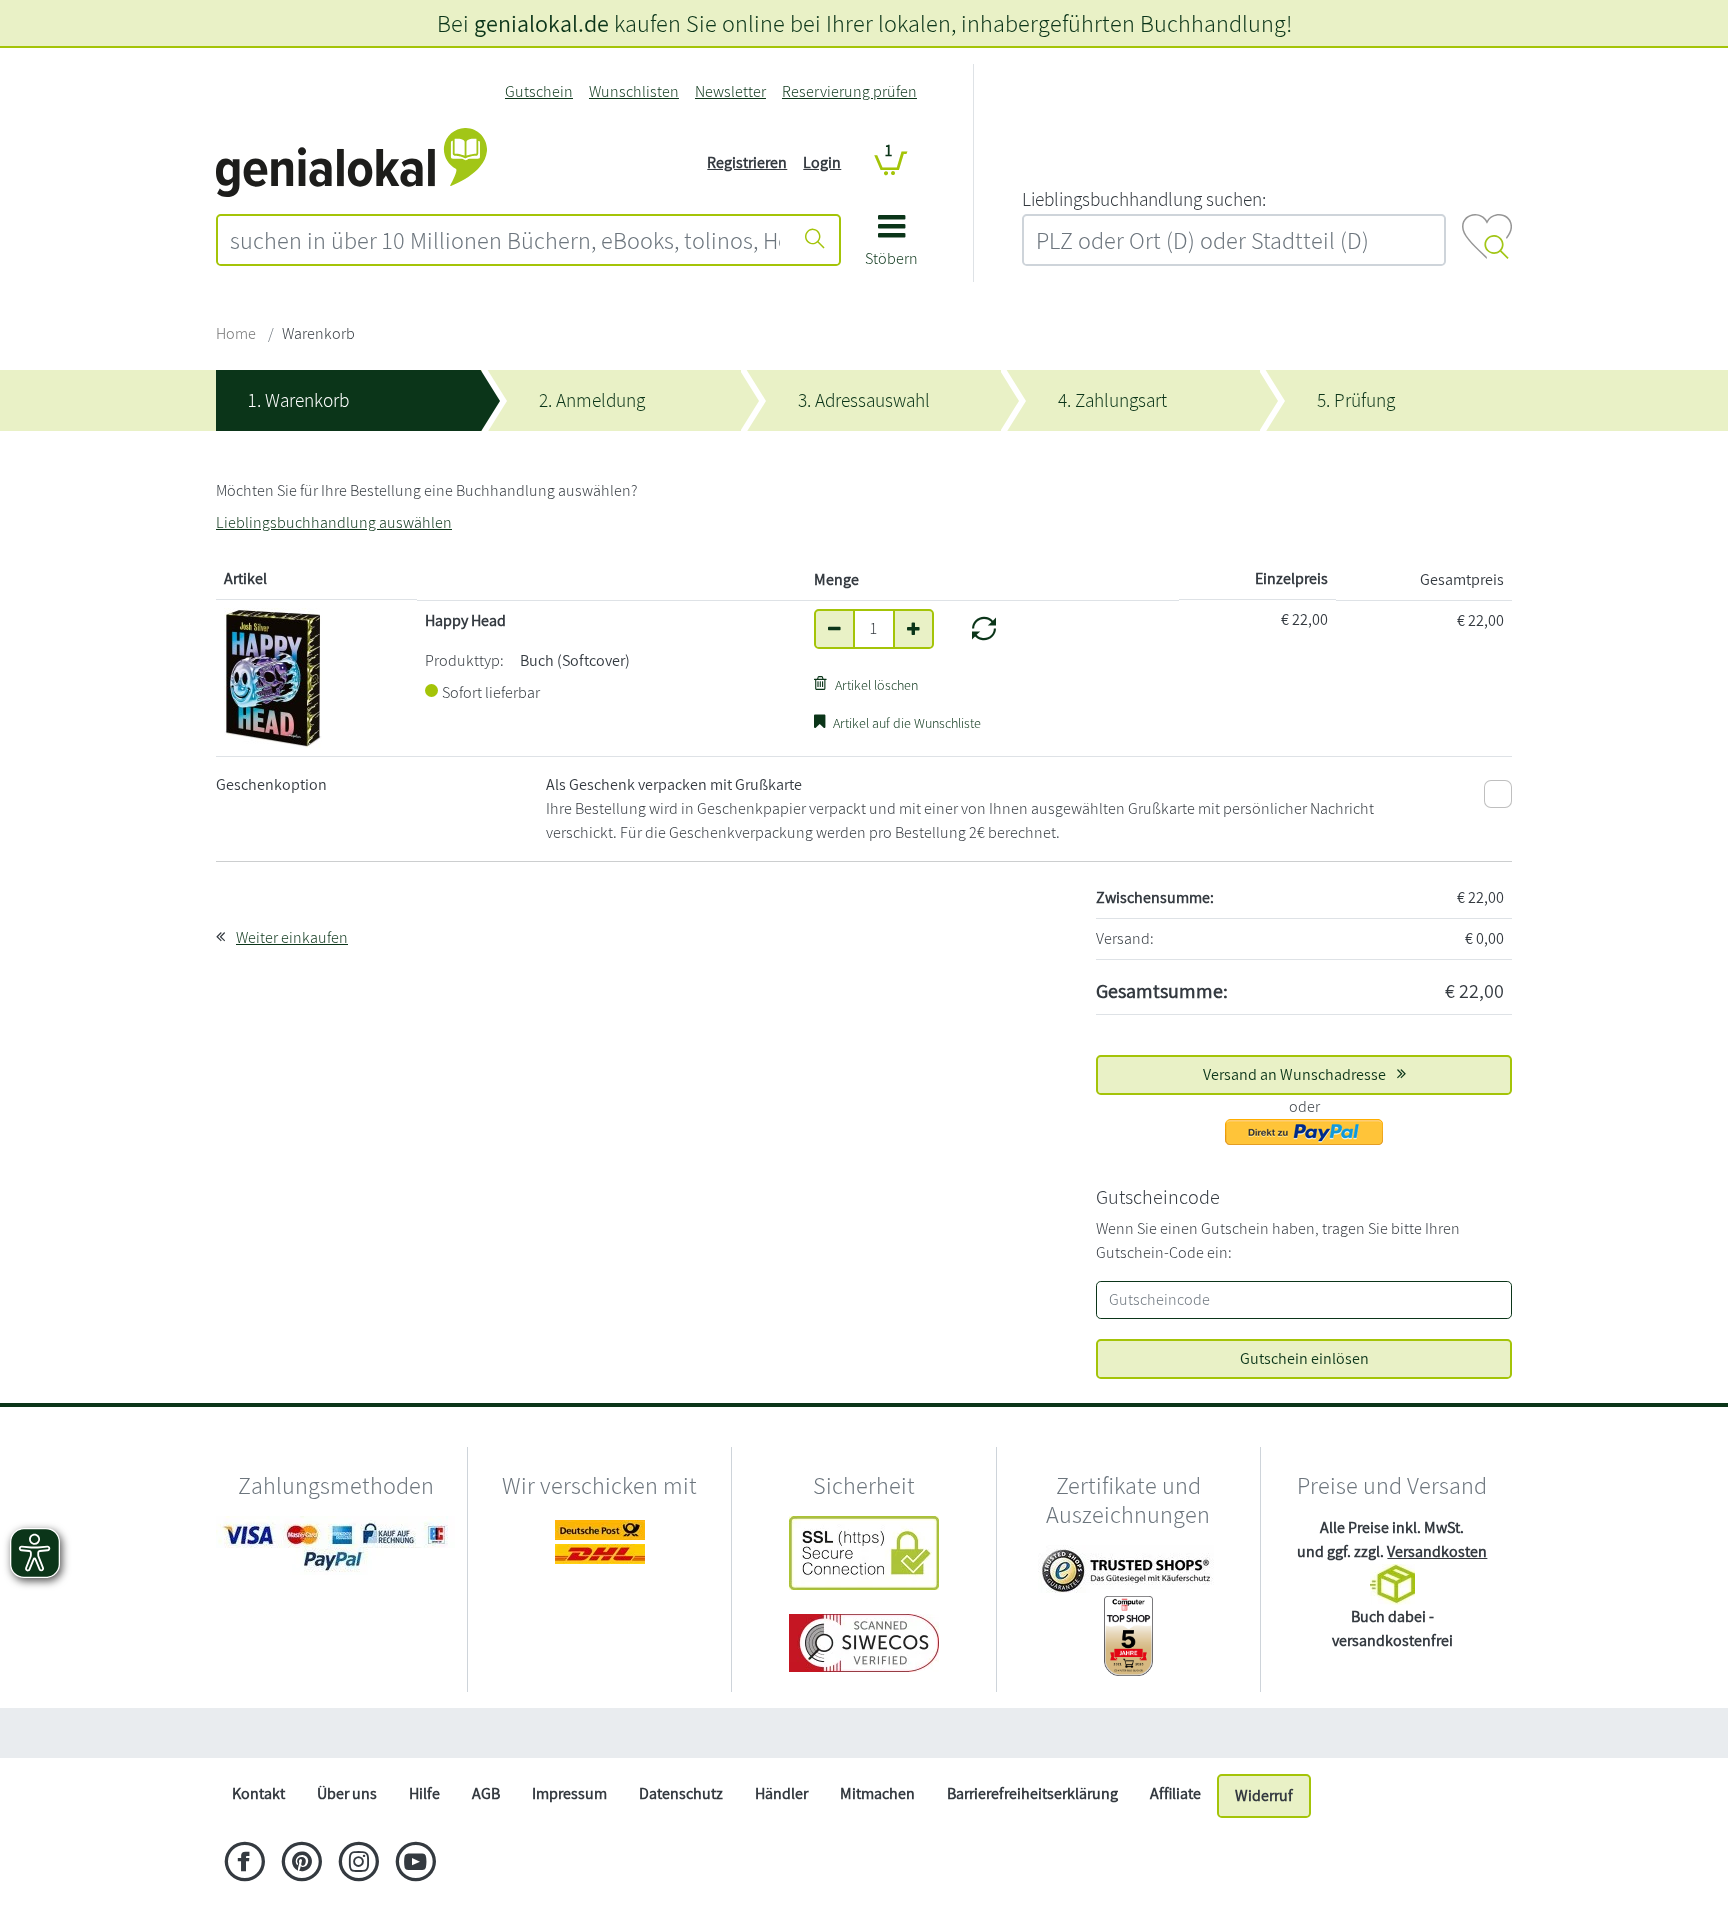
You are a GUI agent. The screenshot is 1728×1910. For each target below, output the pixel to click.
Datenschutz (681, 1793)
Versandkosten (1437, 1551)
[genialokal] (351, 161)
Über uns (347, 1793)
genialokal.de (541, 23)
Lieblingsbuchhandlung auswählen (334, 522)
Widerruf (1264, 1795)
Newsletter (730, 91)
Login (822, 162)
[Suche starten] (815, 240)
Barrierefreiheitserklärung (1032, 1793)
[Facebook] (244, 1864)
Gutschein (539, 91)
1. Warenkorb (298, 400)
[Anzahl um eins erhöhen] (913, 629)
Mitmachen (877, 1793)
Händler (781, 1793)
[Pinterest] (301, 1864)
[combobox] (505, 240)
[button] (891, 247)
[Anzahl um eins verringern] (834, 629)
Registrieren (747, 162)
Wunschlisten (634, 91)
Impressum (569, 1793)
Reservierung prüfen (849, 91)
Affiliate (1175, 1793)
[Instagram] (358, 1864)
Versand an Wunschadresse (1296, 1074)
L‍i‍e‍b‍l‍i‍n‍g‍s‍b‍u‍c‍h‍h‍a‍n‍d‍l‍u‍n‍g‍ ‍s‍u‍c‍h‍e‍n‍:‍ (1144, 199)
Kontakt (258, 1793)
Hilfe (424, 1793)
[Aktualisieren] (984, 629)
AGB (486, 1793)
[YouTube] (415, 1864)
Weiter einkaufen (292, 937)
